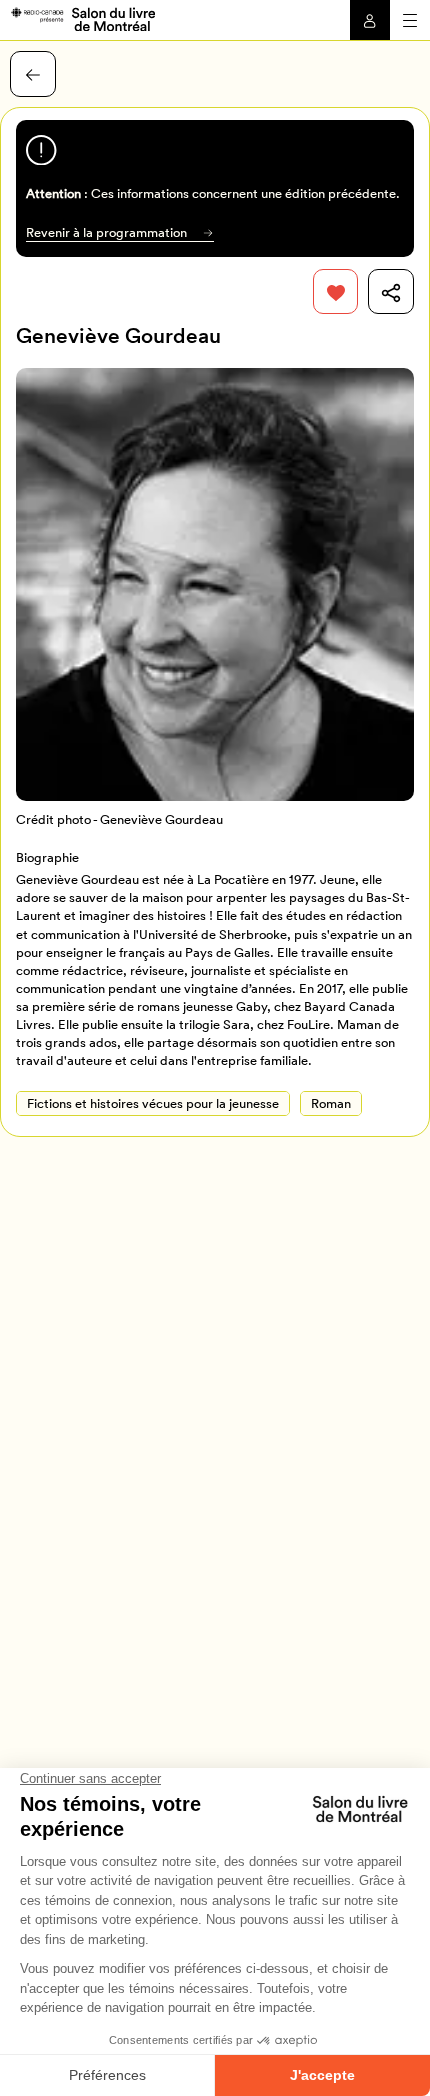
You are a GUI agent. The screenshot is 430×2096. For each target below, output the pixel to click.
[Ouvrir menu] (410, 20)
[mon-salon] (82, 18)
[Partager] (391, 292)
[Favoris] (336, 292)
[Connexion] (370, 20)
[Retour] (33, 74)
